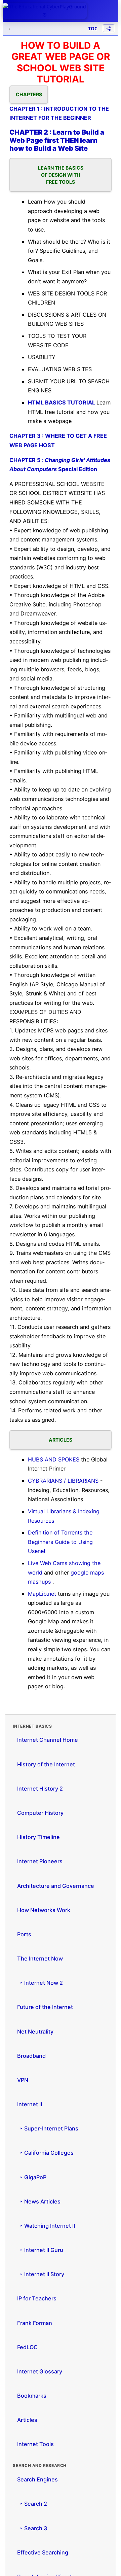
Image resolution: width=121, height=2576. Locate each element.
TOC (93, 28)
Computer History (40, 1813)
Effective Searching (43, 2552)
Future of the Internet (45, 2007)
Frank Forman (35, 2323)
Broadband (31, 2056)
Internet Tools (35, 2444)
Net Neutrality (35, 2032)
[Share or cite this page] (109, 28)
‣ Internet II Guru (40, 2250)
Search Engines (37, 2479)
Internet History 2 (40, 1789)
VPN (23, 2080)
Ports (24, 1934)
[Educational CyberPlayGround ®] (45, 11)
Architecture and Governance (56, 1886)
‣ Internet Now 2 (40, 1983)
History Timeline (38, 1837)
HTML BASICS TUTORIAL (62, 402)
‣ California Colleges (45, 2153)
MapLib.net (43, 1594)
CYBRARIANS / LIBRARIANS (64, 1481)
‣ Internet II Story (41, 2274)
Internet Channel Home (48, 1740)
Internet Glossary (40, 2371)
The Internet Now (40, 1959)
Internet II (30, 2104)
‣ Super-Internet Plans (48, 2128)
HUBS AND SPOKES (54, 1459)
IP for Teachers (37, 2298)
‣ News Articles (39, 2201)
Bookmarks (32, 2396)
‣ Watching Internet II (46, 2226)
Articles (27, 2420)
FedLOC (27, 2347)
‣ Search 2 (32, 2504)
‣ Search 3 (32, 2528)
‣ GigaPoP (32, 2177)
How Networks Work (44, 1910)
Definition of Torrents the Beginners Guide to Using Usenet (60, 1542)
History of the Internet (46, 1764)
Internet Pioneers (40, 1861)
